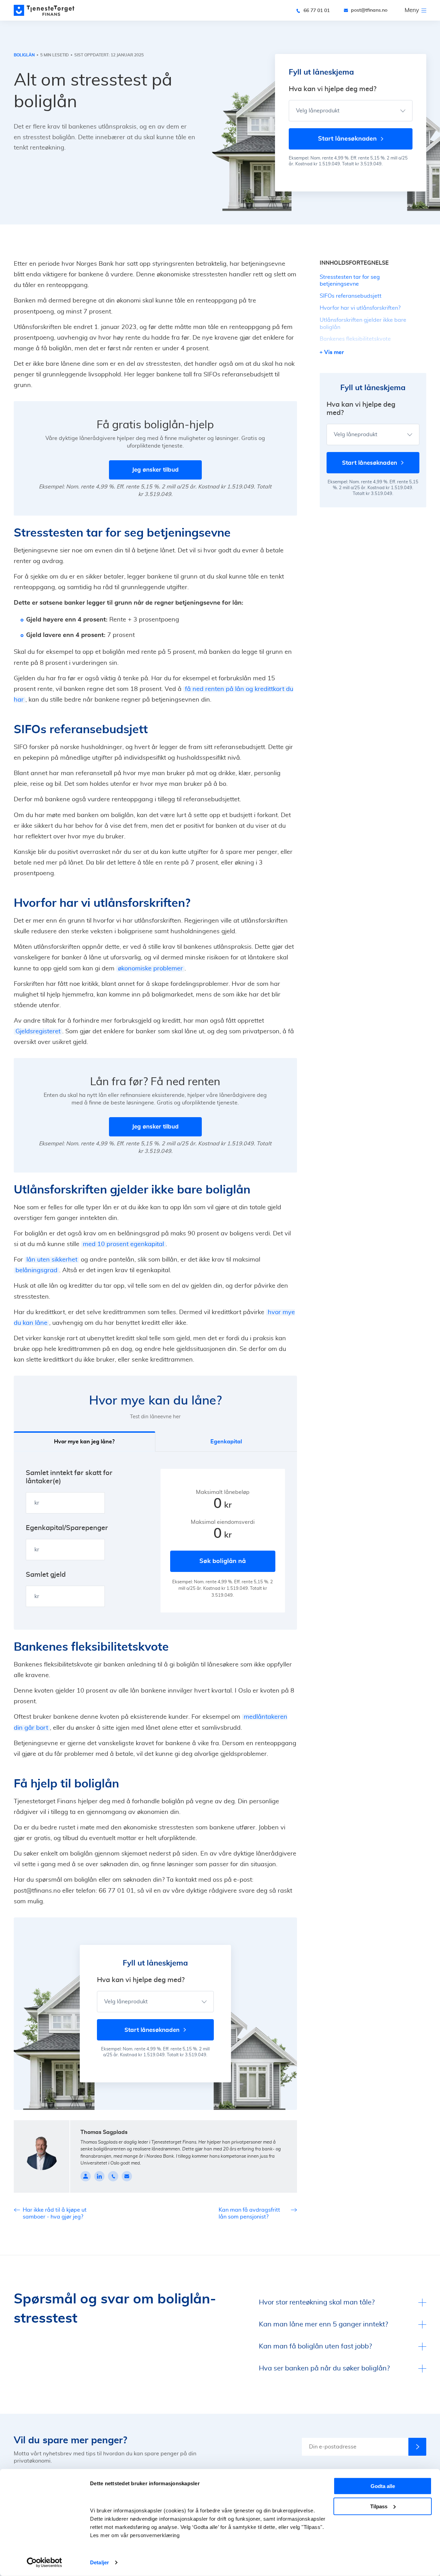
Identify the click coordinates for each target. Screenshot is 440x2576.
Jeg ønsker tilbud (155, 470)
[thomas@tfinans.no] (127, 2176)
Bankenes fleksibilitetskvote (355, 339)
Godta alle (383, 2486)
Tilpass (379, 2506)
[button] (226, 1441)
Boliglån (24, 55)
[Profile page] (86, 2176)
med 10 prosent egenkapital (123, 1244)
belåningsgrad (36, 1270)
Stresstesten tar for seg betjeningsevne (350, 281)
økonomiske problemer (150, 969)
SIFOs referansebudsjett (351, 296)
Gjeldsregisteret (38, 1032)
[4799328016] (113, 2176)
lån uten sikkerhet (52, 1260)
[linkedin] (99, 2176)
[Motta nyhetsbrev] (417, 2447)
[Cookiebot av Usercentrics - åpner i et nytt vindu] (45, 2563)
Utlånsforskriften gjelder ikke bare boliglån (363, 324)
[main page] (44, 10)
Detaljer (100, 2562)
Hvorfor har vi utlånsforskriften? (360, 308)
